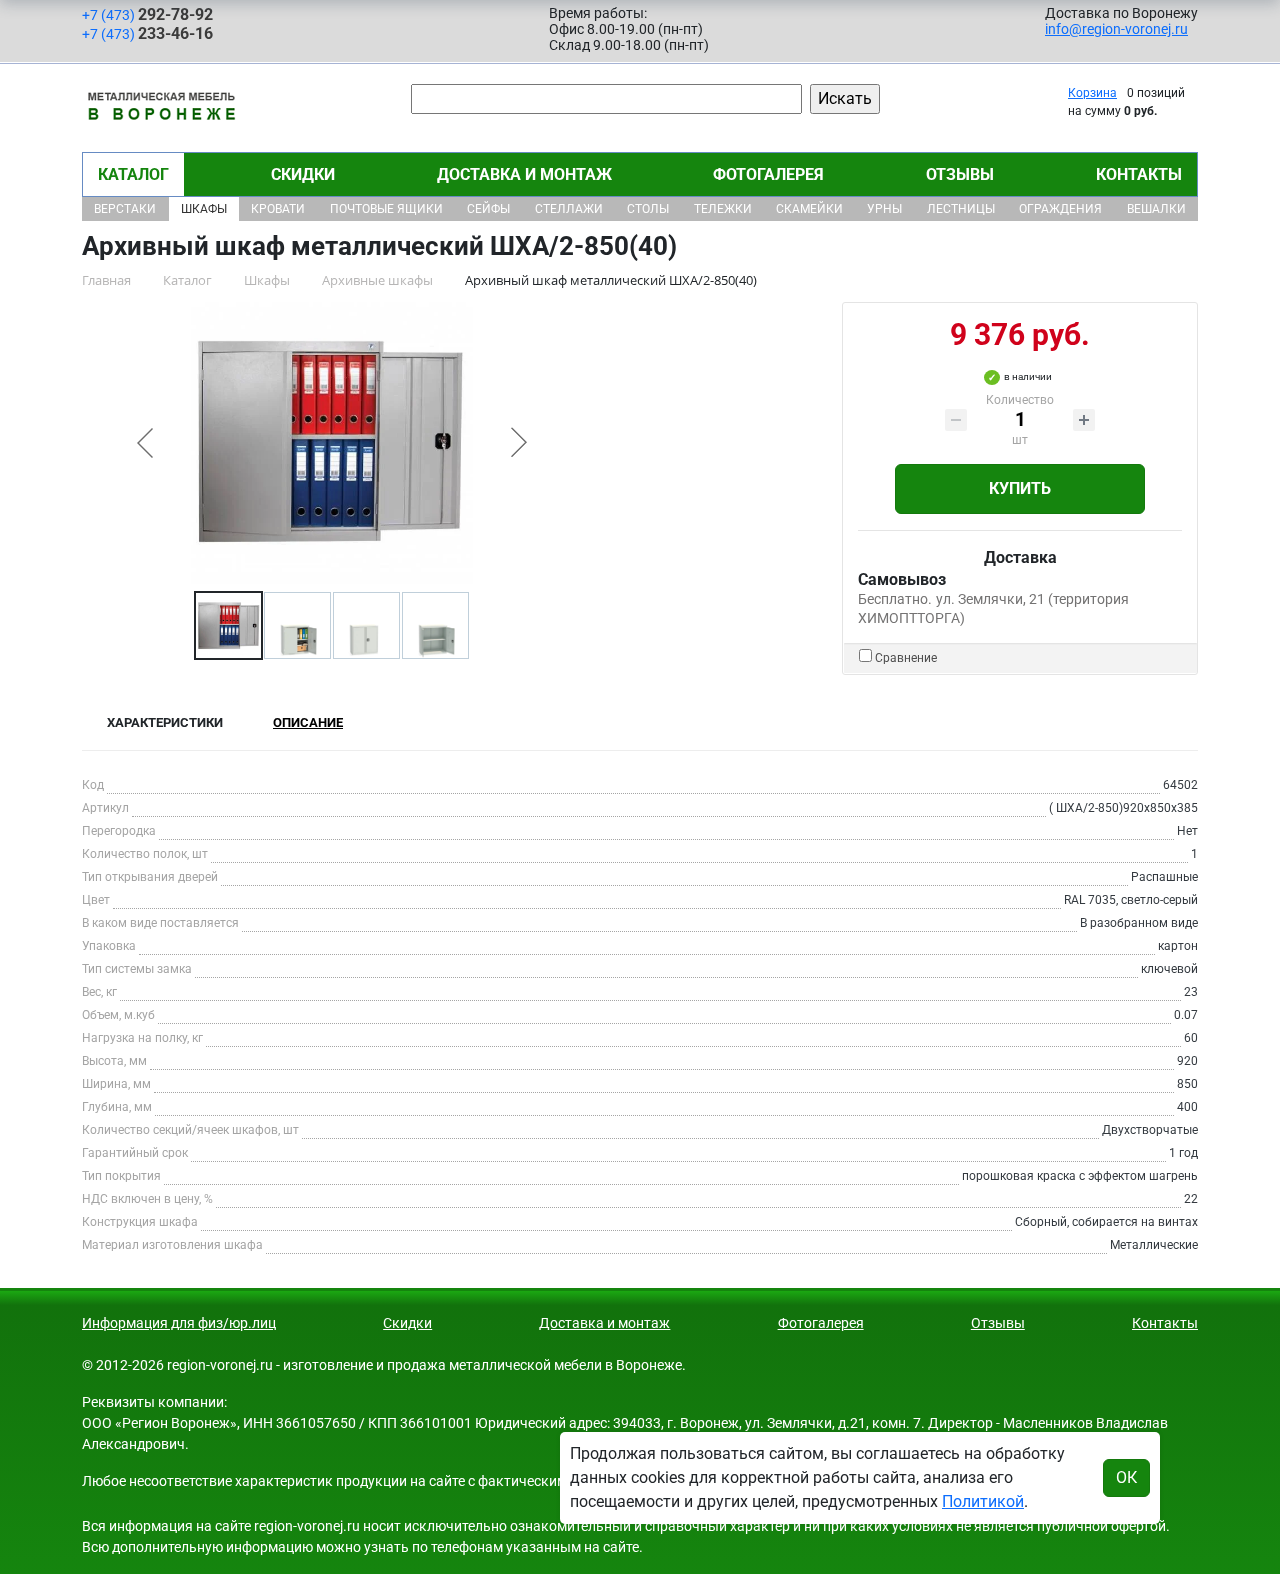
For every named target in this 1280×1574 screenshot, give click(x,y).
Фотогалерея (768, 174)
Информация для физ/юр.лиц (179, 1323)
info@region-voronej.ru (1116, 29)
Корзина (1092, 93)
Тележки (723, 209)
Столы (648, 209)
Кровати (278, 209)
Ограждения (1060, 209)
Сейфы (488, 209)
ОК (1126, 1477)
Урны (884, 209)
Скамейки (809, 209)
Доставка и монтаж (524, 174)
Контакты (1139, 174)
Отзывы (960, 174)
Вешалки (1156, 209)
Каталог (133, 174)
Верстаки (125, 209)
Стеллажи (569, 209)
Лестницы (961, 209)
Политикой (983, 1501)
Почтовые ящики (386, 209)
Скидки (303, 174)
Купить (1020, 488)
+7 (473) (147, 14)
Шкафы (204, 209)
